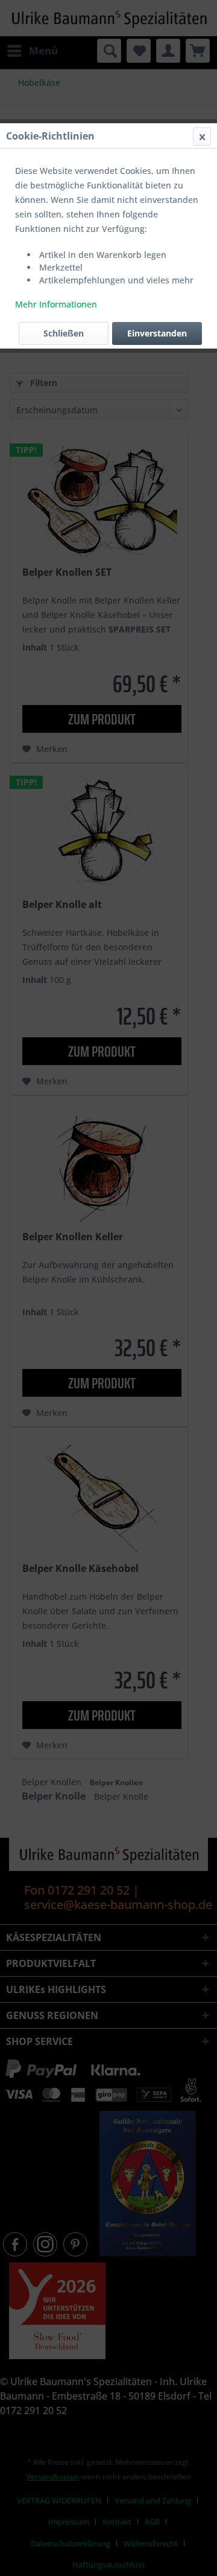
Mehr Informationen (56, 304)
